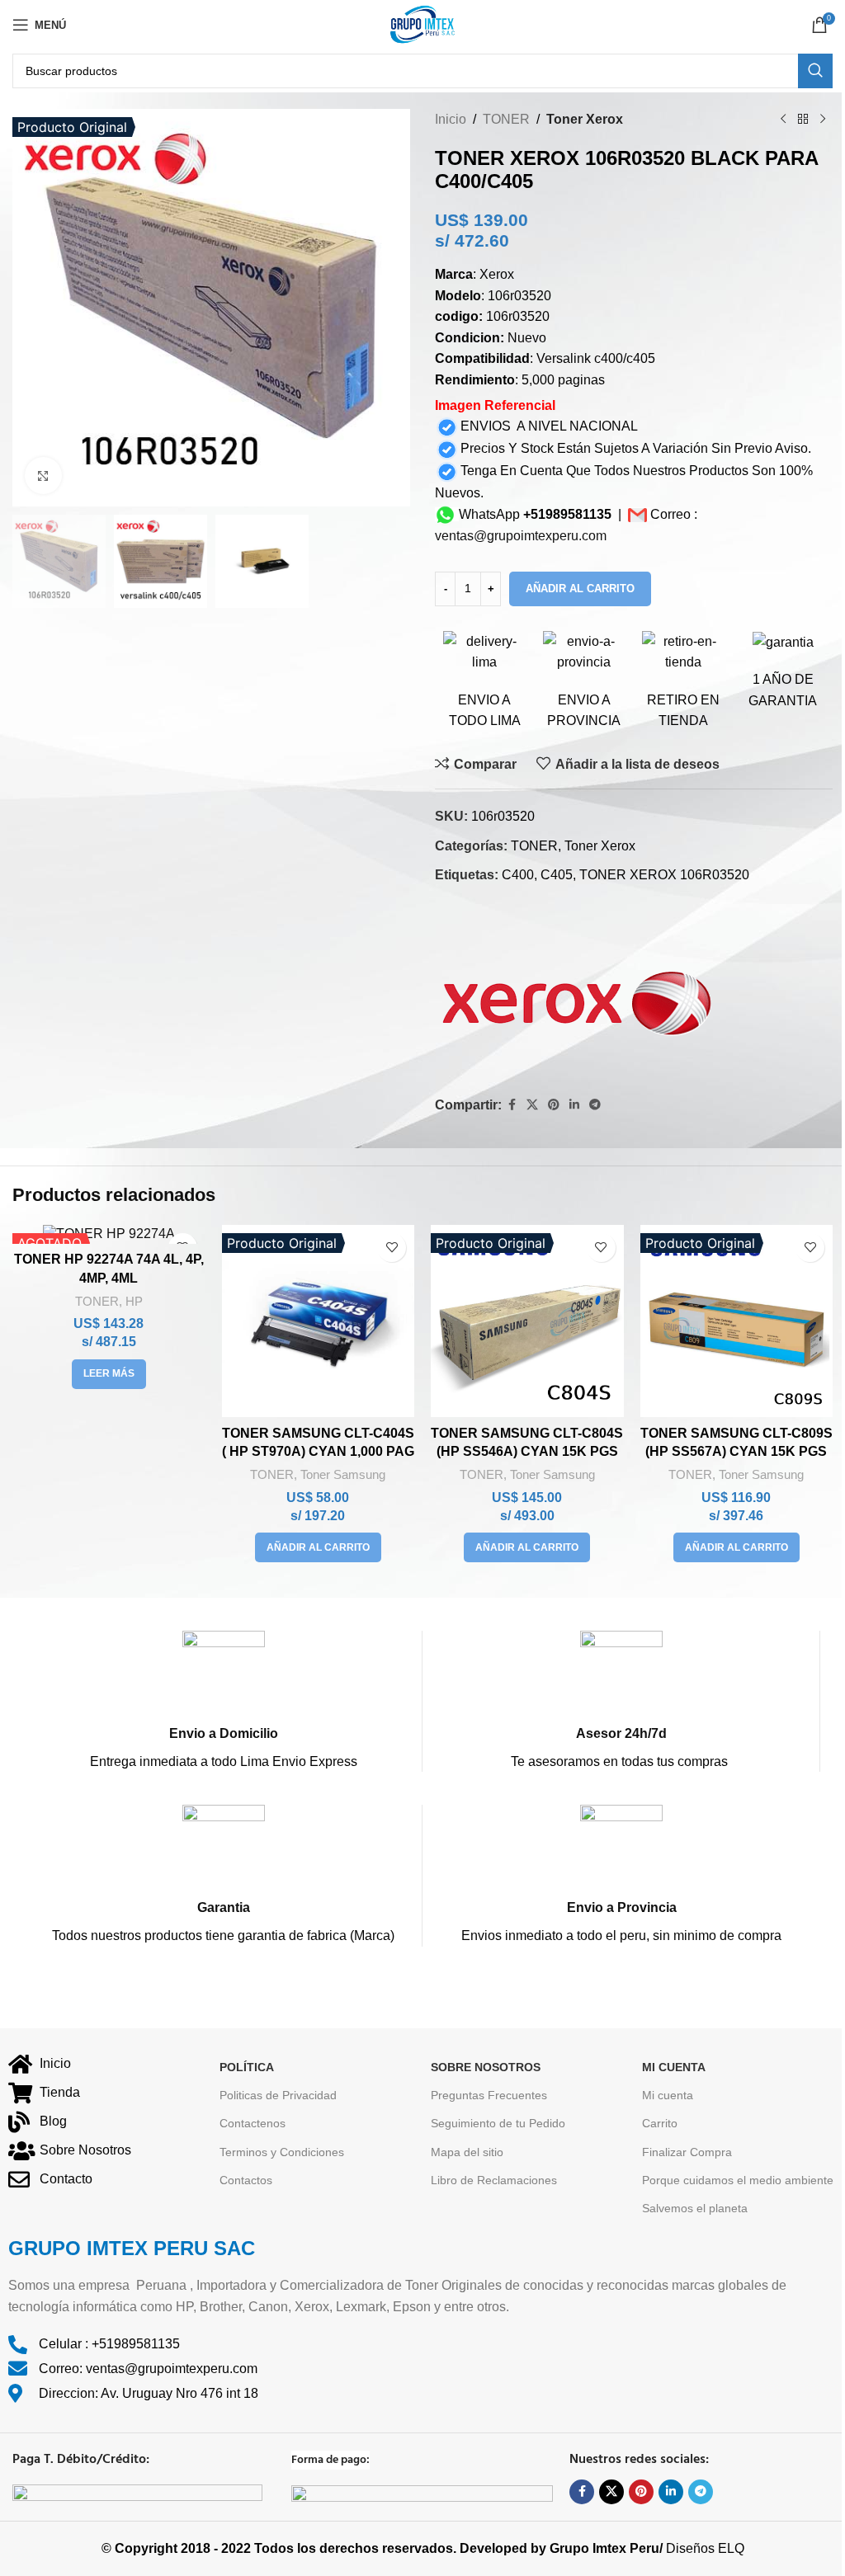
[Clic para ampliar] (43, 476)
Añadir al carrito (580, 589)
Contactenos (253, 2124)
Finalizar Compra (687, 2152)
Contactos (246, 2180)
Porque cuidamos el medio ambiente (738, 2180)
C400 (518, 875)
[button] (318, 1547)
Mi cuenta (668, 2096)
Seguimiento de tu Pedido (498, 2124)
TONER (506, 119)
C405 (557, 875)
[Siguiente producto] (823, 120)
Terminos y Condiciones (282, 2152)
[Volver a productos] (803, 120)
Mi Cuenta (674, 2067)
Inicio (451, 119)
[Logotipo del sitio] (422, 24)
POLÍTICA (247, 2067)
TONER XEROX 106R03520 (664, 875)
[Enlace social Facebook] (512, 1105)
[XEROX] (581, 992)
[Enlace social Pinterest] (554, 1105)
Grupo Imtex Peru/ (606, 2549)
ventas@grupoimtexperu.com (521, 536)
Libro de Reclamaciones (494, 2180)
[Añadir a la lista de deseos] (392, 1248)
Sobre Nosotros (486, 2067)
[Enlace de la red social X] (532, 1105)
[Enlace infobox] (223, 1701)
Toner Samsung (343, 1474)
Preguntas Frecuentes (489, 2096)
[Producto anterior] (783, 120)
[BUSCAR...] (815, 71)
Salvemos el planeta (695, 2208)
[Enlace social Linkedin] (574, 1105)
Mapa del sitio (467, 2152)
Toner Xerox (585, 119)
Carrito (660, 2124)
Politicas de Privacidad (278, 2096)
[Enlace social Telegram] (595, 1105)
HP (134, 1301)
